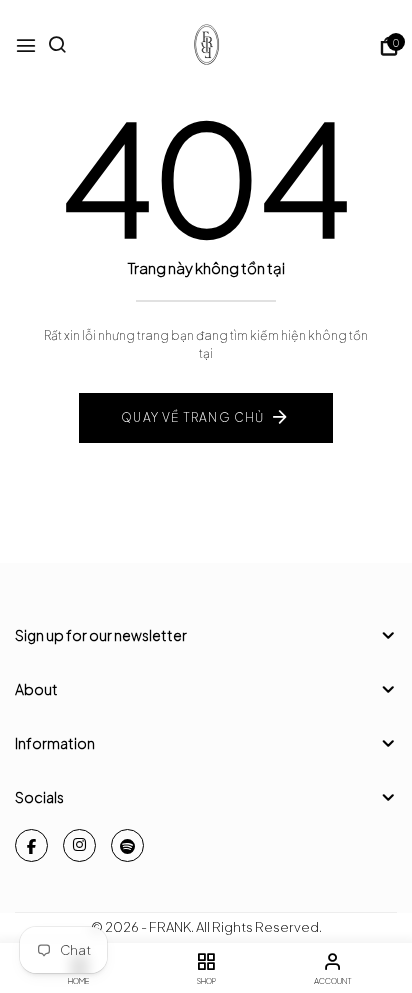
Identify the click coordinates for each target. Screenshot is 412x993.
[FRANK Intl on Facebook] (31, 845)
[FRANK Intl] (206, 46)
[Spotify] (127, 845)
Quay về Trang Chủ (192, 417)
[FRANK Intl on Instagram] (79, 845)
